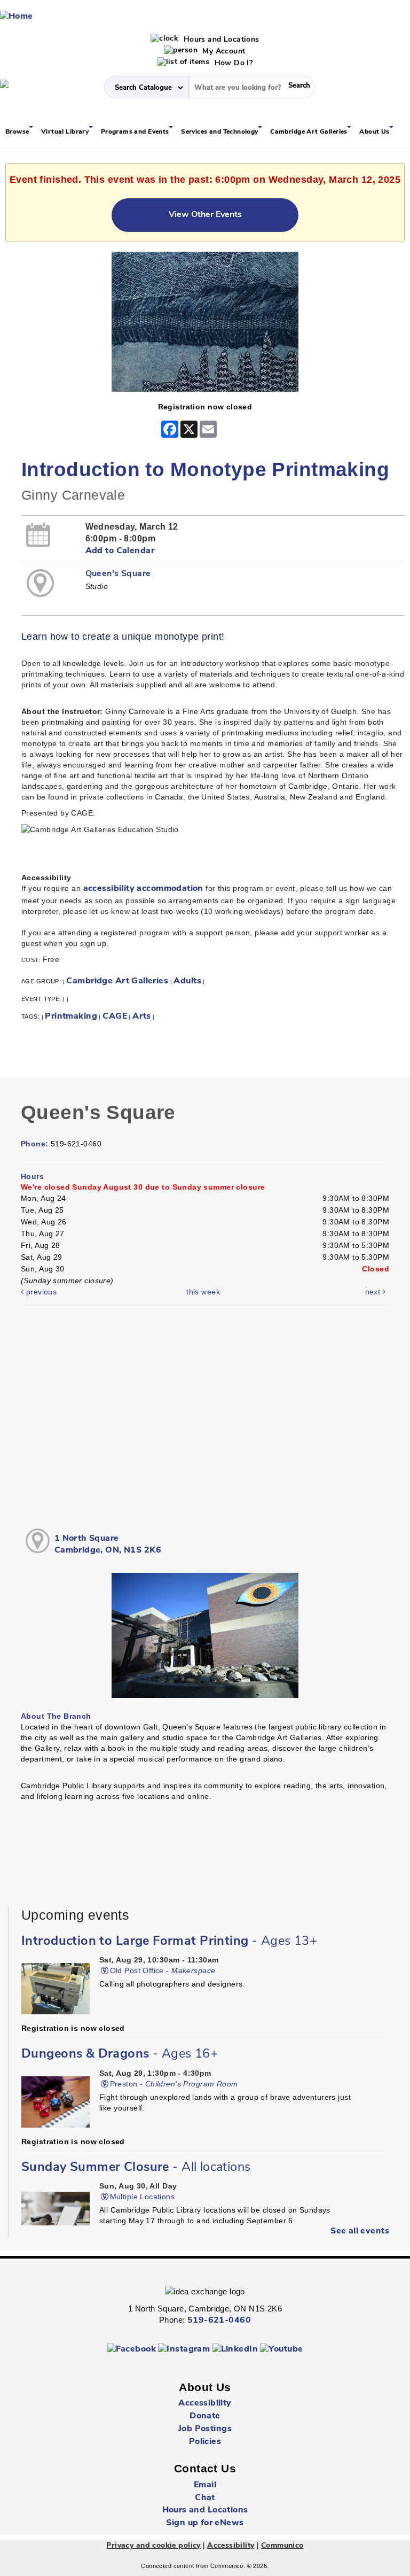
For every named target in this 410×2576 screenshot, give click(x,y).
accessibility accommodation (143, 889)
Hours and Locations (220, 40)
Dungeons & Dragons (120, 2054)
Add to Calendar (120, 551)
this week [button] (203, 1292)
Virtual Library (66, 132)
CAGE (115, 1017)
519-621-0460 (219, 2321)
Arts (142, 1017)
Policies (205, 2442)
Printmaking (71, 1017)
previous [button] (40, 1292)
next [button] (374, 1292)
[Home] (17, 17)
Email (205, 2485)
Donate (205, 2416)
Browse (18, 132)
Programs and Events (136, 132)
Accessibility (205, 2403)
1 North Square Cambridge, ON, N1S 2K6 (108, 1545)
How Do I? (232, 63)
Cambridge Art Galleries (310, 132)
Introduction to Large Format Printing (169, 1942)
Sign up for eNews (205, 2523)
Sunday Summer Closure (136, 2168)
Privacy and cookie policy (153, 2546)
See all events (360, 2231)
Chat (205, 2498)
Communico (282, 2546)
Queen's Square (118, 574)
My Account (223, 52)
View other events (205, 215)
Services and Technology (220, 132)
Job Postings (205, 2429)
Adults (187, 981)
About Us (375, 132)
